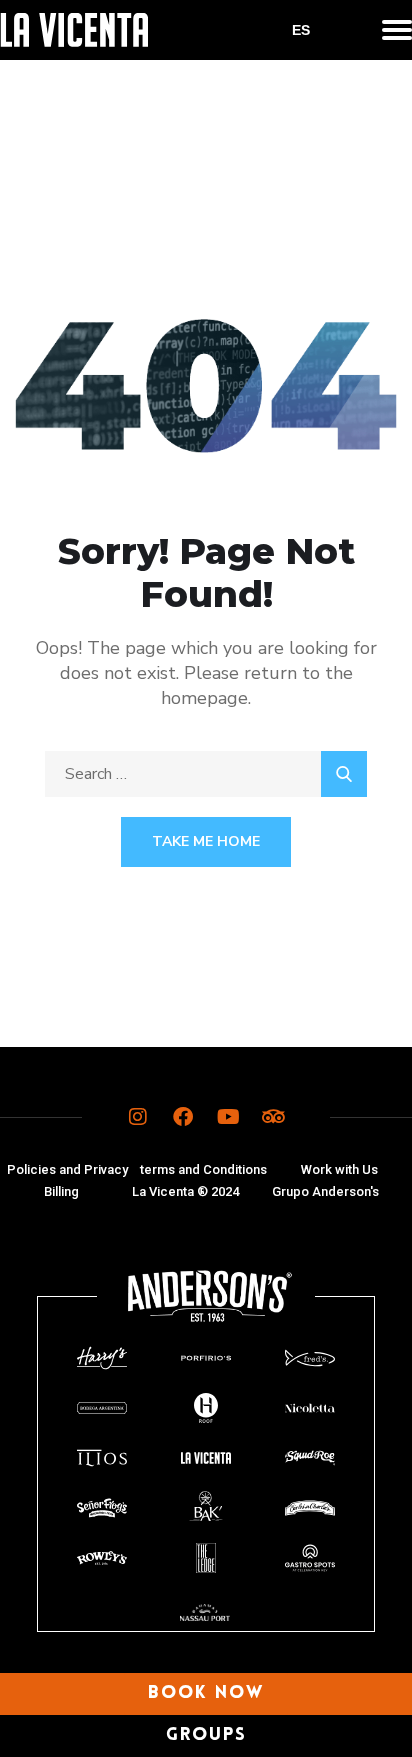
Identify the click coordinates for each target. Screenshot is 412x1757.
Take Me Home (206, 841)
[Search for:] (206, 774)
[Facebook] (183, 1117)
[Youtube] (228, 1117)
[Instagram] (138, 1117)
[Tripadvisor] (273, 1117)
